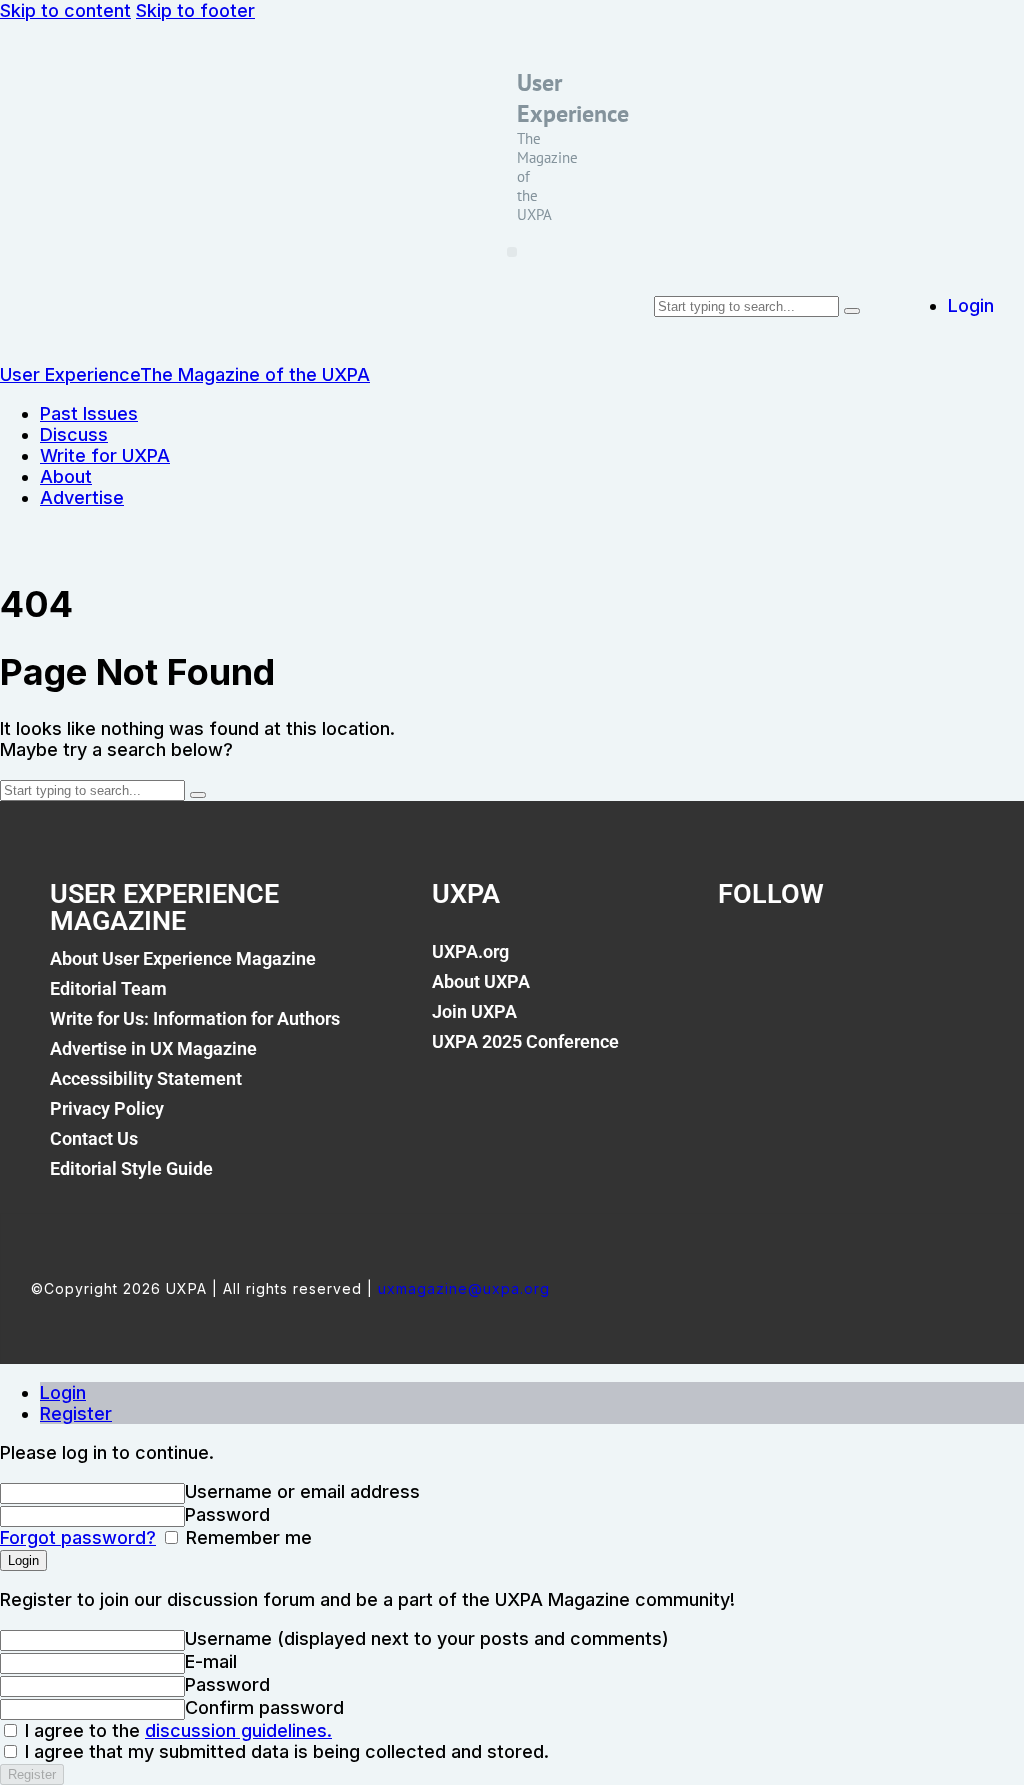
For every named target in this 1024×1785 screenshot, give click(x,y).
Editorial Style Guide (131, 1168)
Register (76, 1413)
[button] (512, 252)
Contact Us (94, 1138)
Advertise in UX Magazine (153, 1048)
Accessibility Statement (146, 1078)
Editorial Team (108, 988)
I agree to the (176, 1730)
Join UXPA (474, 1011)
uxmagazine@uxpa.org (464, 1288)
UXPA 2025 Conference (525, 1041)
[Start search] (852, 311)
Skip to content (65, 10)
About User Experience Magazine (183, 958)
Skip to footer (195, 10)
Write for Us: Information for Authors (195, 1018)
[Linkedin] (872, 963)
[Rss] (936, 963)
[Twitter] (807, 963)
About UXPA (481, 981)
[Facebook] (743, 963)
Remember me (246, 1537)
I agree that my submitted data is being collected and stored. (284, 1751)
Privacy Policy (107, 1108)
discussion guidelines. (238, 1730)
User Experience (573, 98)
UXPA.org (470, 951)
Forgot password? (78, 1537)
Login (63, 1392)
